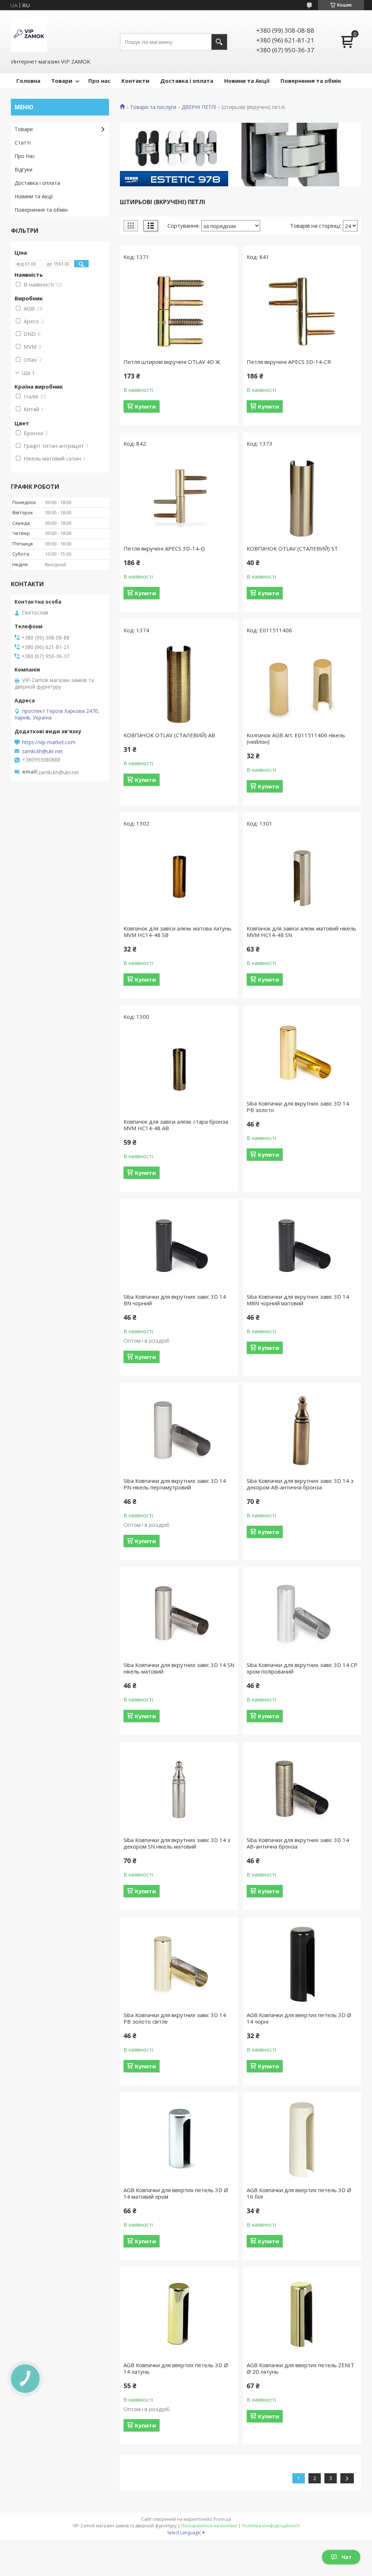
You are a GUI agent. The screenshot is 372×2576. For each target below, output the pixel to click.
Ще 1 (28, 373)
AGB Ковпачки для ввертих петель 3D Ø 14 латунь (176, 2368)
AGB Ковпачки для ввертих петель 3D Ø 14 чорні (299, 2018)
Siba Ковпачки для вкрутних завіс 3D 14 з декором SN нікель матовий (177, 1843)
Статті (23, 143)
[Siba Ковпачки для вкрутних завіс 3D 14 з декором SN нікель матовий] (179, 1789)
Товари (62, 81)
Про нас (99, 81)
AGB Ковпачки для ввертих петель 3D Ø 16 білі (299, 2193)
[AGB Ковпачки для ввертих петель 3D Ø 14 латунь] (179, 2315)
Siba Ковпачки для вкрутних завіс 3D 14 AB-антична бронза (298, 1843)
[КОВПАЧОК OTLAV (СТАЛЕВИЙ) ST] (302, 498)
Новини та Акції (247, 81)
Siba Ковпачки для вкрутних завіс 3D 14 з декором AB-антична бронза (300, 1484)
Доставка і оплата (187, 81)
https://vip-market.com (49, 742)
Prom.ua (222, 2519)
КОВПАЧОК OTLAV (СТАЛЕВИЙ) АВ (169, 735)
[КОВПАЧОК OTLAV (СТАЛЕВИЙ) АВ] (179, 685)
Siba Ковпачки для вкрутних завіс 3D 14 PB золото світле (175, 2018)
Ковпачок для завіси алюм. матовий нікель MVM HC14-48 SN (302, 932)
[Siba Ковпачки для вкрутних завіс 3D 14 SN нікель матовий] (179, 1614)
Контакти (135, 81)
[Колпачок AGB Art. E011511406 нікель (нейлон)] (302, 685)
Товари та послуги (153, 107)
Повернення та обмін (311, 81)
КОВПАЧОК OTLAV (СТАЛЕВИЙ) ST (292, 548)
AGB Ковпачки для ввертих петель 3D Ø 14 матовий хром (176, 2193)
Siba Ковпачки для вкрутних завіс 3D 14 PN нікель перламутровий (175, 1484)
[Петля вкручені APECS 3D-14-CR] (302, 311)
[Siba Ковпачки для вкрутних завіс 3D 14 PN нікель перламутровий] (179, 1430)
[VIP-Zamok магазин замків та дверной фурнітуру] (29, 34)
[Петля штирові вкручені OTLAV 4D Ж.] (179, 311)
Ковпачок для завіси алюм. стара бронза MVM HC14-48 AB (176, 1125)
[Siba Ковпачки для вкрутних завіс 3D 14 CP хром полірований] (302, 1614)
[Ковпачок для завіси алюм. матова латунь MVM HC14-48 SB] (179, 878)
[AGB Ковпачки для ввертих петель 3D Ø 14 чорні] (302, 1964)
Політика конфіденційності (271, 2526)
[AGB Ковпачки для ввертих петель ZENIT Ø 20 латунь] (302, 2315)
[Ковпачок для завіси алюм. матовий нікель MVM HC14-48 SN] (302, 878)
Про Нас (25, 156)
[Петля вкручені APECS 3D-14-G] (179, 498)
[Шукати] (219, 42)
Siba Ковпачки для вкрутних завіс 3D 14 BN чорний (175, 1300)
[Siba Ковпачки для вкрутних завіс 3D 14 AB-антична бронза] (302, 1789)
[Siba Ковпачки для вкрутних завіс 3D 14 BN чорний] (179, 1246)
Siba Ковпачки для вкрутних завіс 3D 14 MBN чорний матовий (298, 1300)
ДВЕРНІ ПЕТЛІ (199, 107)
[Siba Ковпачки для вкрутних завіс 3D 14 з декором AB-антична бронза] (302, 1430)
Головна (28, 81)
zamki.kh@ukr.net (42, 751)
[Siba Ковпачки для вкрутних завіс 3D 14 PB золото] (302, 1053)
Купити (145, 406)
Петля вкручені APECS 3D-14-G (164, 548)
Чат (347, 2557)
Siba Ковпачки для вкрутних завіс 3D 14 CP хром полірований (302, 1668)
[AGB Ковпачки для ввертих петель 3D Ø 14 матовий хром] (179, 2139)
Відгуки (23, 169)
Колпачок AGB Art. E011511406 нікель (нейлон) (296, 738)
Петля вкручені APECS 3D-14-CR (289, 362)
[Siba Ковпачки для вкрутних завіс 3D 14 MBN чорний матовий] (302, 1246)
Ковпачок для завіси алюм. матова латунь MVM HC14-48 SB (177, 932)
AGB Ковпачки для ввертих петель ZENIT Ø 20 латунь (300, 2368)
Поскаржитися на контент (209, 2526)
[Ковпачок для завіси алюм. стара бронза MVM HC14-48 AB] (179, 1071)
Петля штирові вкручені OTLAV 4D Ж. (172, 362)
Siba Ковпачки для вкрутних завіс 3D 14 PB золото (298, 1107)
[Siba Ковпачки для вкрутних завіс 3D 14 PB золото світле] (179, 1964)
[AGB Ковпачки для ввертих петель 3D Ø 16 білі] (302, 2139)
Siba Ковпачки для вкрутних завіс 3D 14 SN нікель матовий (179, 1668)
